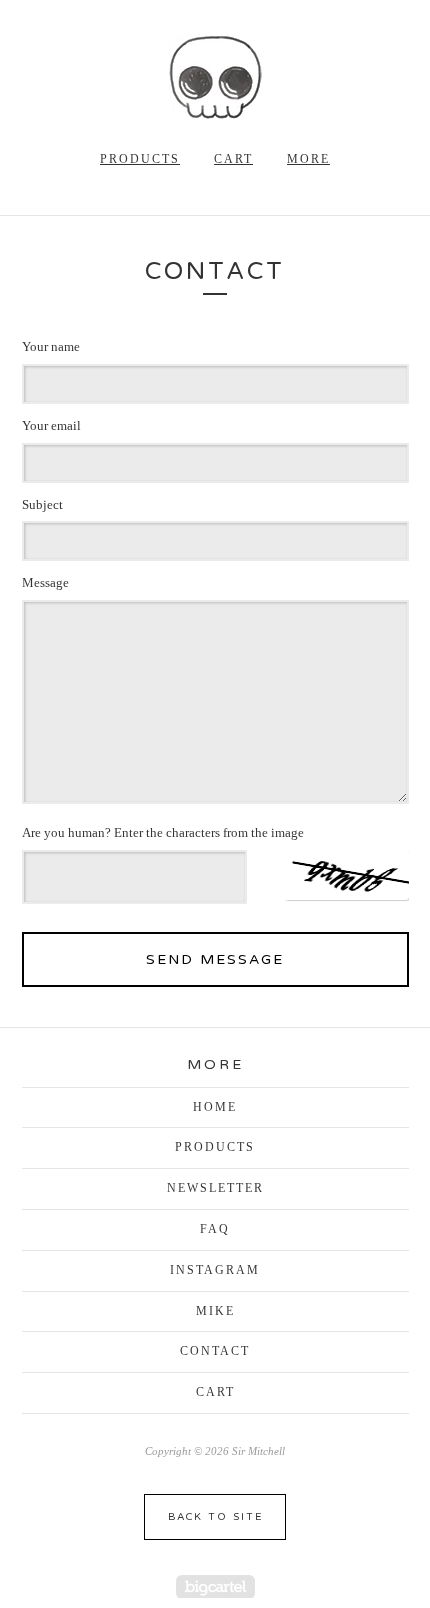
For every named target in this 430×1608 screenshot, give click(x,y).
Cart (233, 159)
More (308, 159)
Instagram (215, 1270)
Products (140, 159)
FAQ (215, 1229)
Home (215, 1107)
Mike (215, 1311)
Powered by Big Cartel (215, 1586)
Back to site (215, 1517)
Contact (215, 1351)
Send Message (215, 959)
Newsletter (215, 1188)
